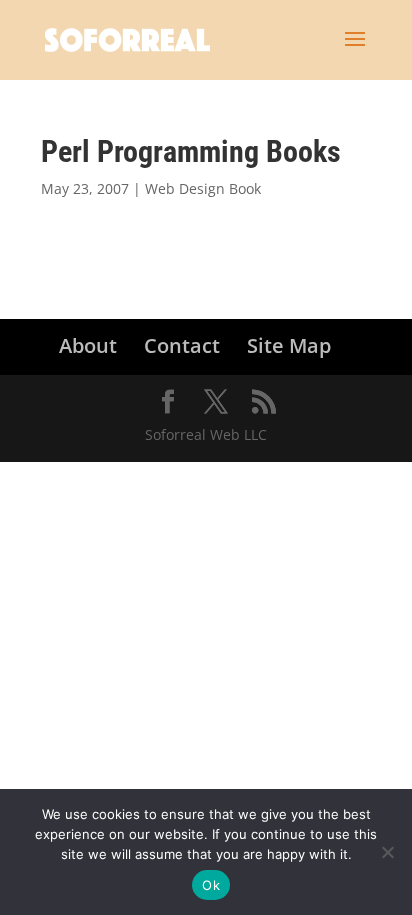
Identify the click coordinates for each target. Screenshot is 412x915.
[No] (387, 852)
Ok (211, 885)
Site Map (289, 345)
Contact (182, 345)
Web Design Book (203, 188)
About (88, 345)
